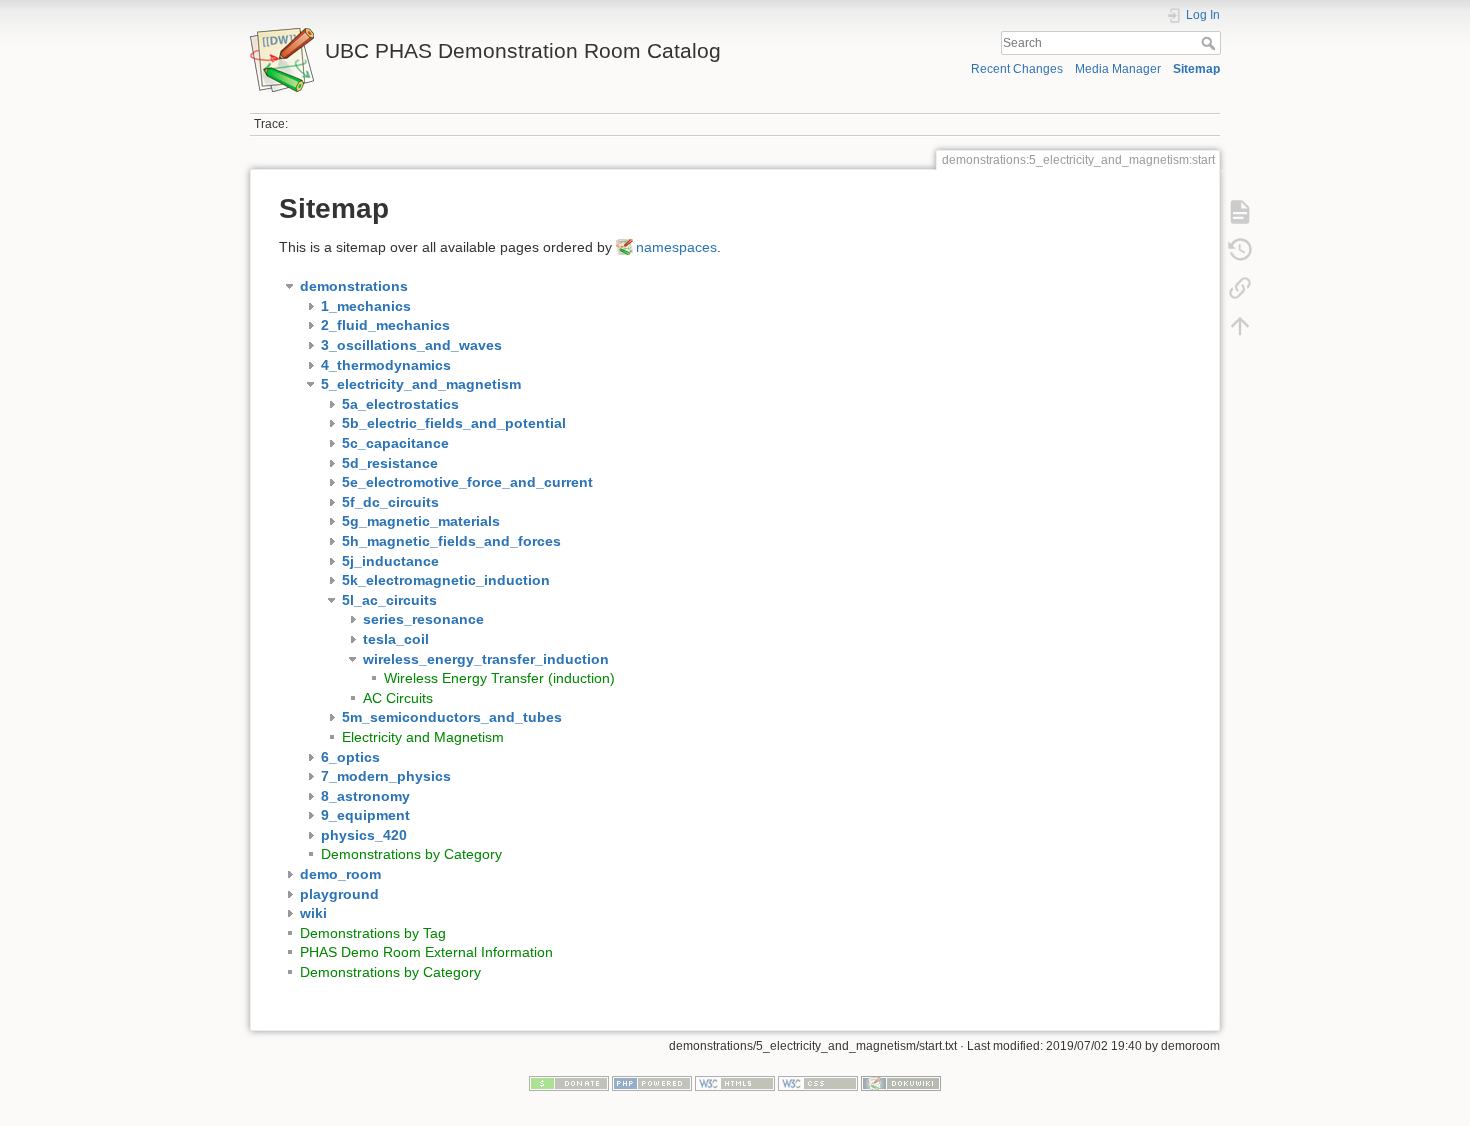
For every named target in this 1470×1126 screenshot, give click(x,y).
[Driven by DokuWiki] (901, 1083)
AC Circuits (398, 698)
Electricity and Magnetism (423, 737)
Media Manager (1118, 69)
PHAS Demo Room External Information (426, 952)
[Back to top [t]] (1240, 326)
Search (1210, 43)
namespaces (676, 247)
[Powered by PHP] (652, 1083)
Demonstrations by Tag (373, 933)
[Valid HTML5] (735, 1083)
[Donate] (569, 1083)
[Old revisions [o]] (1240, 250)
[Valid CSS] (818, 1083)
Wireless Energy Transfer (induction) (499, 678)
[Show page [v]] (1240, 212)
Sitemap (1196, 69)
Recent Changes (1017, 69)
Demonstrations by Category (411, 854)
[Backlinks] (1240, 288)
